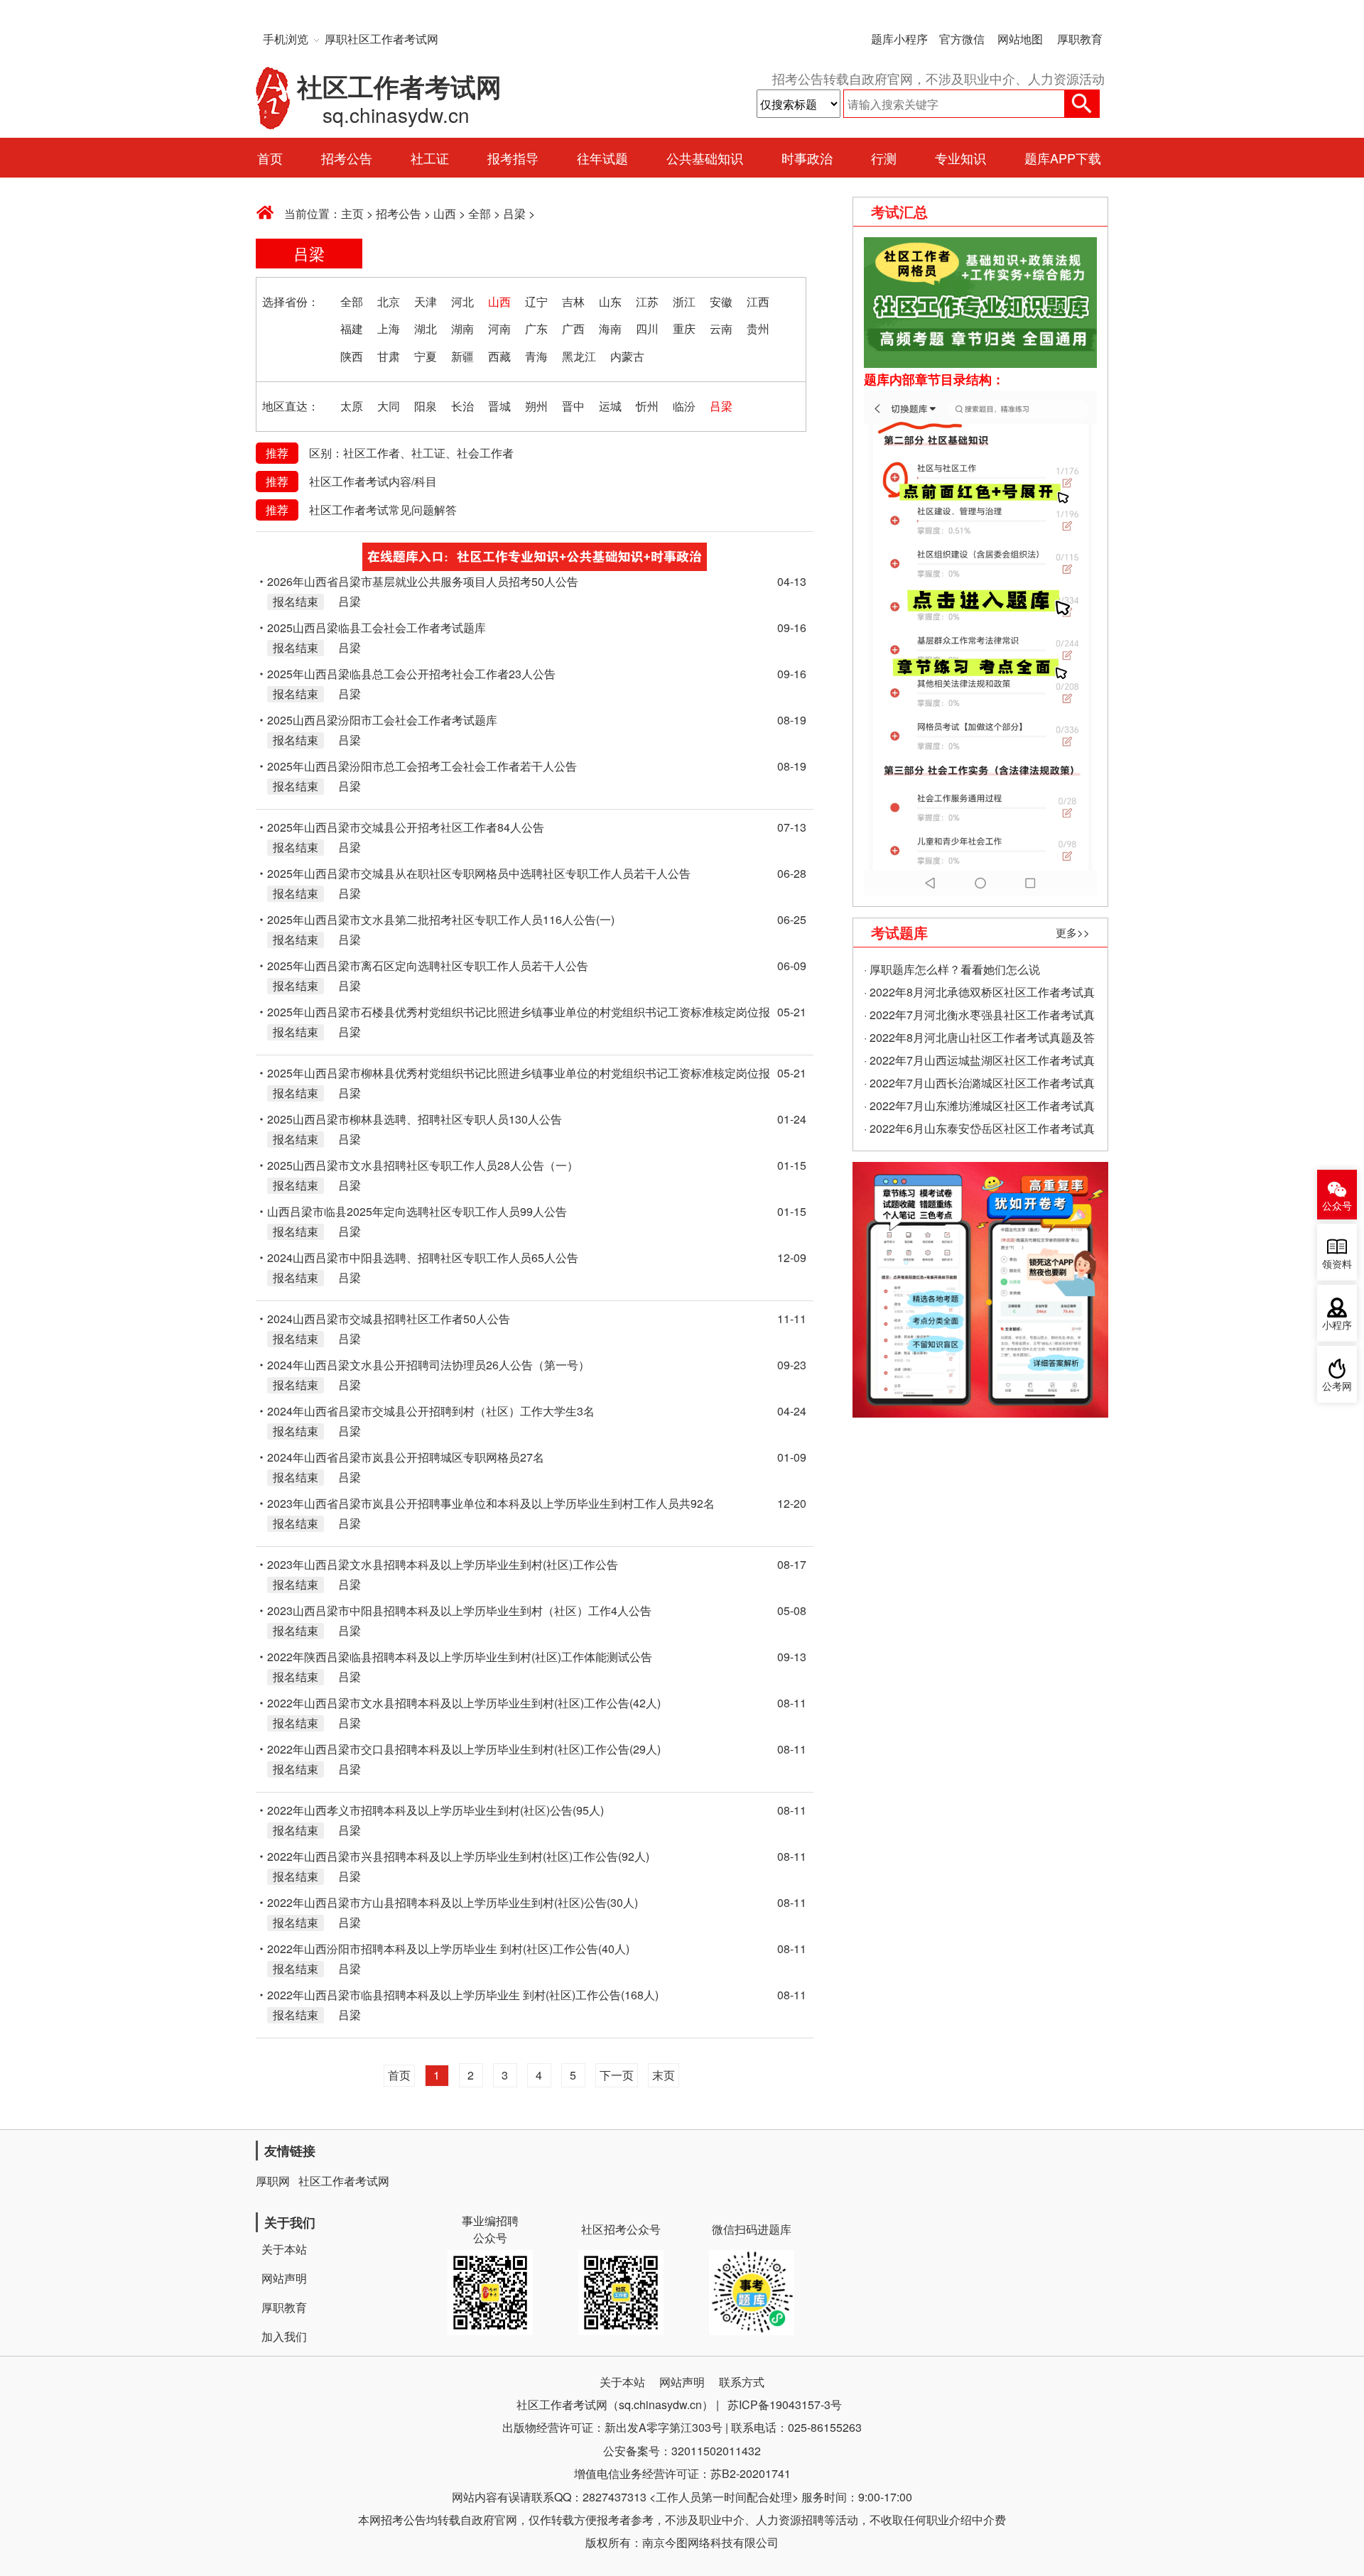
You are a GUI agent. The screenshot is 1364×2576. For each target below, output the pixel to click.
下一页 (617, 2075)
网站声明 (284, 2278)
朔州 (536, 406)
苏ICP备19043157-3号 (785, 2404)
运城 (610, 406)
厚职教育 (1080, 39)
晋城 (499, 406)
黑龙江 (579, 356)
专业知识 (960, 158)
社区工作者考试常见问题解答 (383, 510)
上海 (389, 328)
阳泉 (426, 406)
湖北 (426, 328)
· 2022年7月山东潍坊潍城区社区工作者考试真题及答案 (979, 1107)
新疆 (462, 356)
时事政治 (807, 158)
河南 (499, 328)
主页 (352, 213)
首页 (270, 158)
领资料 (1337, 1265)
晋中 (573, 406)
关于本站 (284, 2249)
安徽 (721, 301)
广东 (536, 328)
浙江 (684, 301)
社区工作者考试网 (344, 2181)
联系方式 (742, 2382)
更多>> (1073, 932)
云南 (721, 328)
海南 (610, 328)
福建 (352, 328)
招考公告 (347, 158)
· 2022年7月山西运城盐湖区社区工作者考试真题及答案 (979, 1062)
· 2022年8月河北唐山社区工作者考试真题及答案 (979, 1039)
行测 (884, 158)
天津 (426, 301)
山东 (610, 301)
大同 (389, 406)
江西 (758, 301)
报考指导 (513, 158)
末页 (664, 2075)
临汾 (684, 406)
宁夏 (426, 356)
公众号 (1337, 1206)
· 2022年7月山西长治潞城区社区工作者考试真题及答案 (979, 1085)
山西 (445, 213)
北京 (389, 301)
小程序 (1337, 1326)
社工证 (430, 158)
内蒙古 (627, 356)
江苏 (647, 301)
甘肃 (389, 356)
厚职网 (273, 2181)
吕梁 (514, 213)
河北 (462, 301)
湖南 (462, 328)
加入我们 (284, 2336)
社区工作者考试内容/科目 (373, 481)
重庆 (684, 328)
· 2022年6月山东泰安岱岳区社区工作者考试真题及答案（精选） (979, 1130)
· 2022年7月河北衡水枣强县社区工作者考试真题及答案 (979, 1016)
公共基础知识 (705, 158)
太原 (352, 406)
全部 (480, 213)
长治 (462, 406)
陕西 (352, 356)
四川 (647, 328)
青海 (536, 356)
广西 (573, 328)
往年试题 (602, 158)
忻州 (647, 406)
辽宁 (536, 301)
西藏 (499, 356)
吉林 (573, 301)
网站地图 (1020, 39)
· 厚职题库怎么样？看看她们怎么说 (952, 969)
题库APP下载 (1063, 158)
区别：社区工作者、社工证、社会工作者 (411, 453)
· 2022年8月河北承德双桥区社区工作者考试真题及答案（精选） (979, 994)
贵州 (758, 328)
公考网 (1337, 1387)
